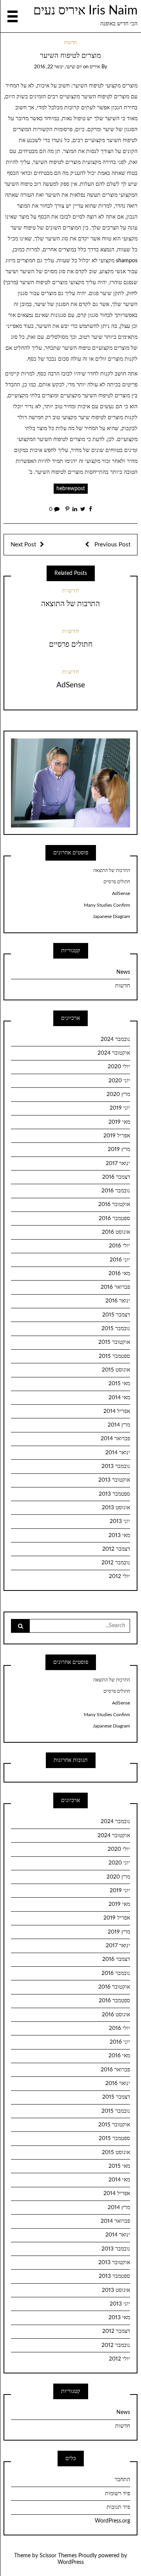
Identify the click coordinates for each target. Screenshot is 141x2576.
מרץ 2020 (118, 1094)
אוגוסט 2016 (116, 1232)
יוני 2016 (120, 1260)
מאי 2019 (119, 1122)
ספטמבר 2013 (114, 1494)
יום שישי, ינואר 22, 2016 (58, 67)
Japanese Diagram (111, 916)
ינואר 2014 (118, 1453)
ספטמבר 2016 (114, 1219)
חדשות (70, 43)
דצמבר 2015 (116, 1315)
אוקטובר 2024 (114, 1053)
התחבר (122, 2480)
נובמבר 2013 (116, 1466)
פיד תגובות (118, 2507)
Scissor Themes (58, 2556)
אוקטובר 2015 (114, 1342)
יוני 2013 (120, 1521)
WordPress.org (112, 2521)
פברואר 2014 (115, 1439)
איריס (95, 67)
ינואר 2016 (118, 1301)
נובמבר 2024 (115, 1039)
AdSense (71, 685)
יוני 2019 (120, 1108)
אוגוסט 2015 (116, 1370)
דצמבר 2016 (116, 1177)
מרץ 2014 (119, 1425)
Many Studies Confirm (107, 905)
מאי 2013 (119, 1535)
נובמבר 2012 (116, 1563)
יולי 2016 (119, 1246)
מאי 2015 (119, 1384)
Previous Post (112, 545)
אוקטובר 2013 (114, 1480)
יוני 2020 (119, 1081)
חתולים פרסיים (71, 645)
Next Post (23, 545)
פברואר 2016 (115, 1287)
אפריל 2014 (117, 1411)
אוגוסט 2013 (116, 1508)
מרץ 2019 (119, 1149)
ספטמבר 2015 (114, 1356)
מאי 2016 (119, 1274)
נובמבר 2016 (116, 1191)
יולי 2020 (119, 1067)
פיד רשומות (117, 2494)
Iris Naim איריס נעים (85, 11)
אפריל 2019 (117, 1136)
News (123, 972)
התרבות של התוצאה (70, 604)
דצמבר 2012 (116, 1549)
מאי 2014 (119, 1398)
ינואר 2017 (118, 1163)
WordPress (71, 2562)
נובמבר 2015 (116, 1329)
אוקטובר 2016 (114, 1204)
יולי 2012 (119, 1576)
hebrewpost (71, 489)
